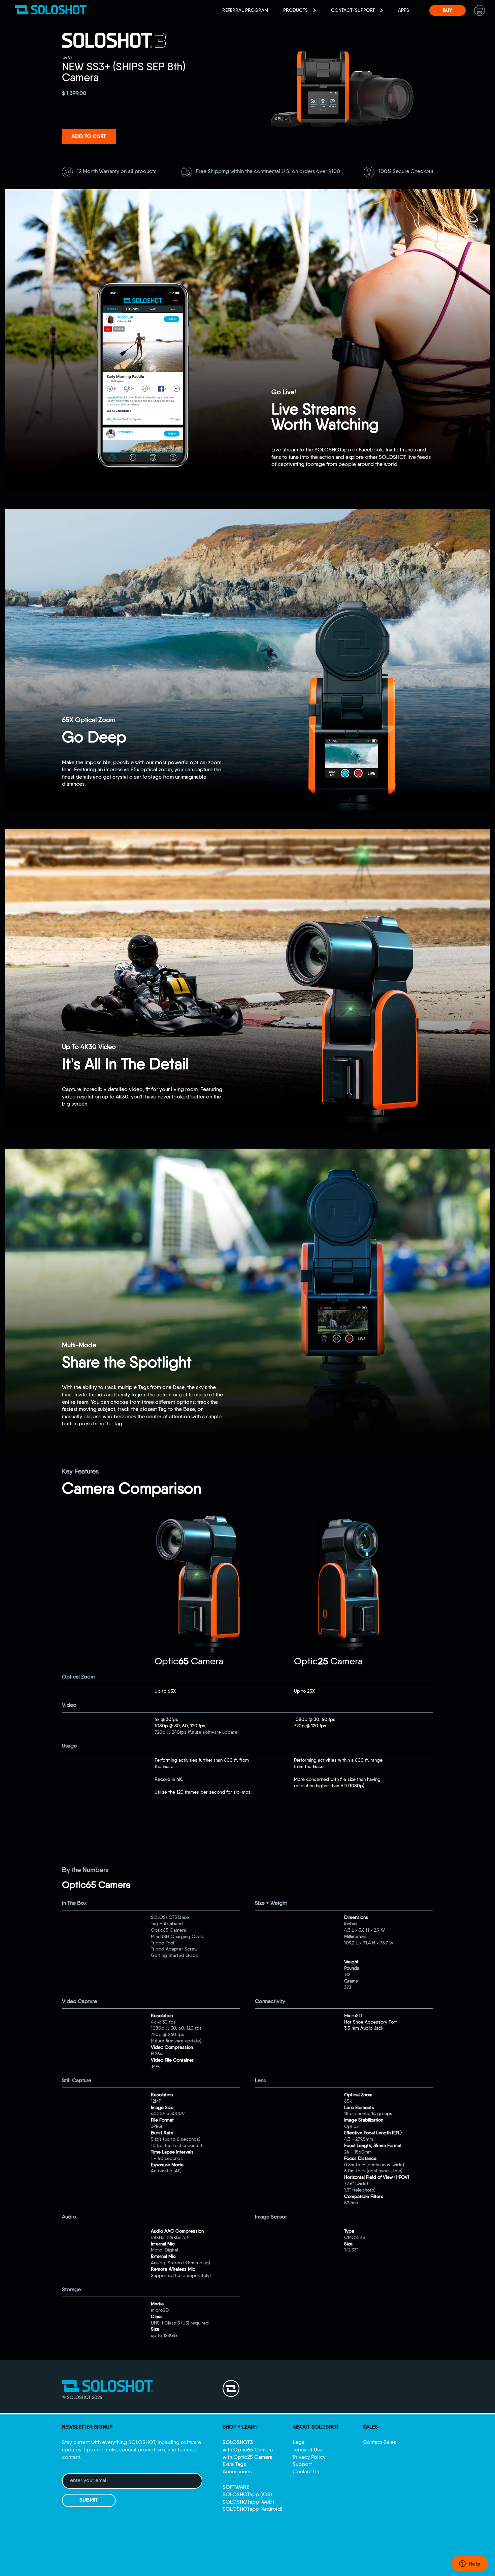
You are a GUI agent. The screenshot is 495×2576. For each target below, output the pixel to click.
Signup (248, 1332)
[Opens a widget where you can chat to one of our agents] (470, 2564)
